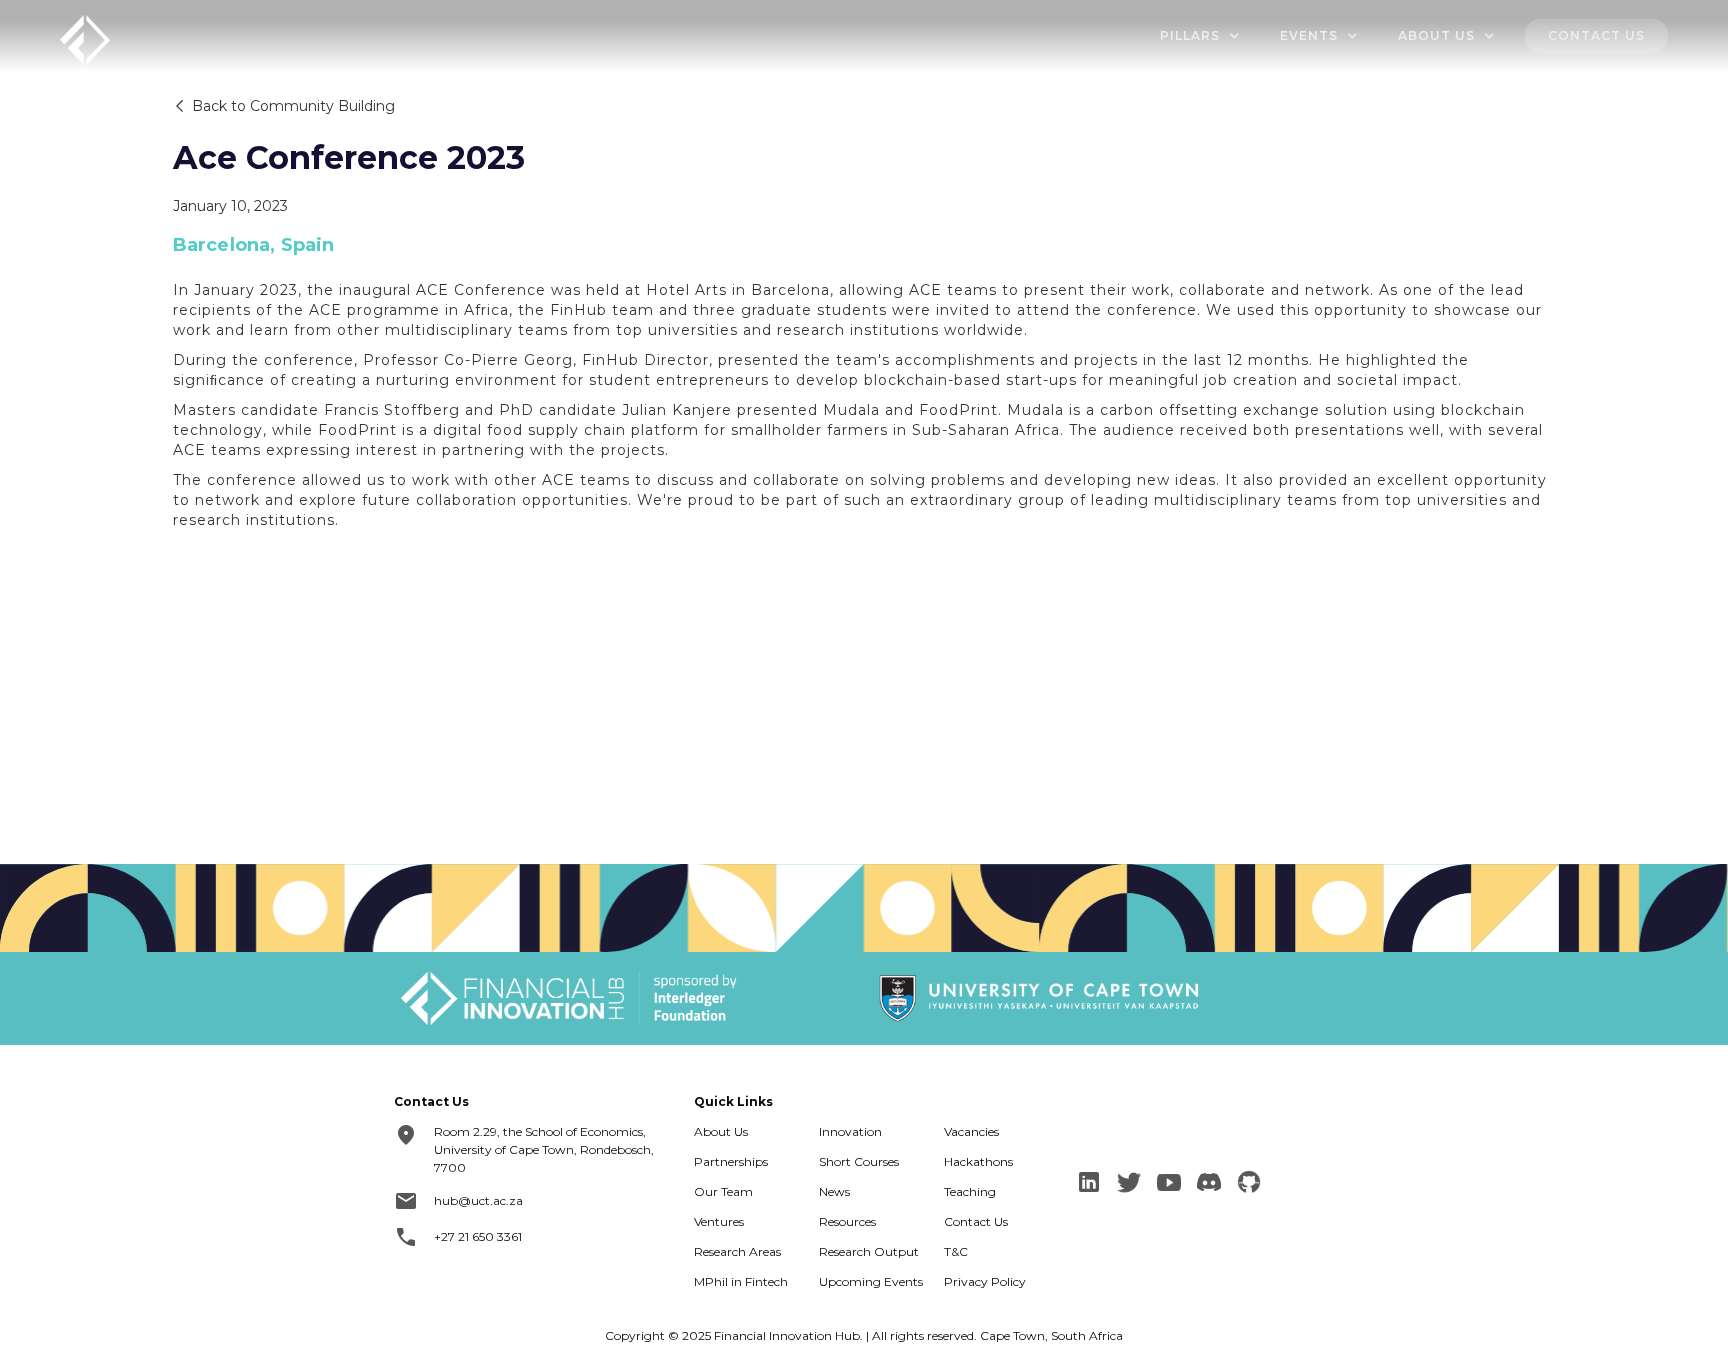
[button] (1200, 36)
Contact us (1596, 35)
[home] (85, 37)
